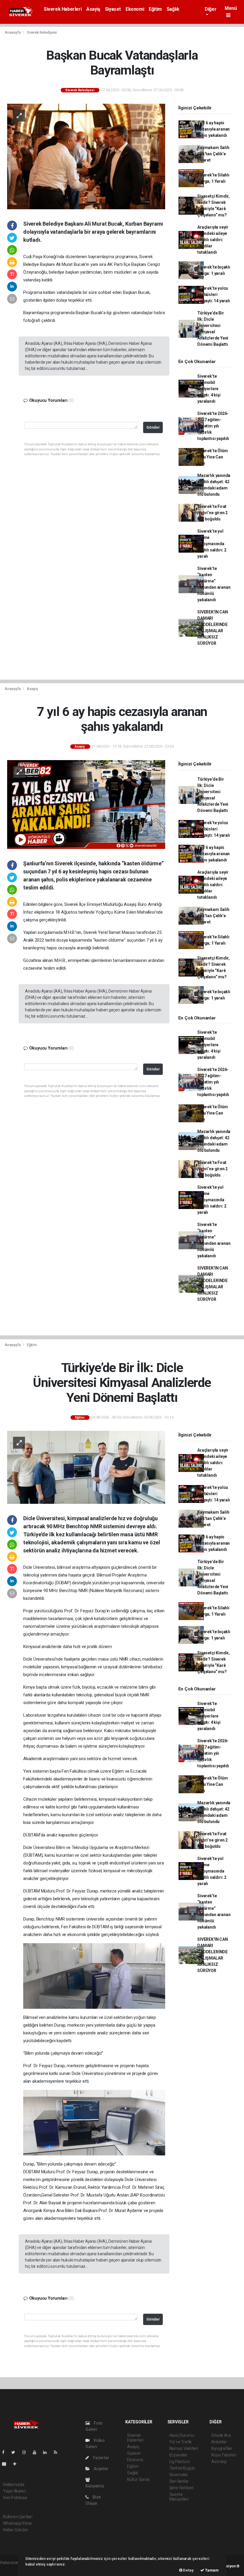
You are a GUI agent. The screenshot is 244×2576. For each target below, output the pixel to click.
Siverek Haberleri (63, 9)
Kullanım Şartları (18, 2517)
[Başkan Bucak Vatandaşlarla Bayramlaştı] (86, 156)
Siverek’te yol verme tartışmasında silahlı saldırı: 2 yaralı (212, 544)
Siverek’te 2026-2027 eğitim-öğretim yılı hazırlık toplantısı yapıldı (213, 426)
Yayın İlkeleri (14, 2491)
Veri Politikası (15, 2498)
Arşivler (101, 2469)
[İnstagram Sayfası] (26, 2452)
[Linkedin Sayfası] (47, 2452)
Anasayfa (13, 32)
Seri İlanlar (179, 2481)
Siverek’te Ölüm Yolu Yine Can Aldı (212, 457)
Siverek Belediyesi (42, 32)
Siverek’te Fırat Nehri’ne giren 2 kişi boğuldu (212, 513)
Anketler (219, 2442)
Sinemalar (179, 2475)
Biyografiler (222, 2448)
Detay (188, 2570)
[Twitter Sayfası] (16, 2452)
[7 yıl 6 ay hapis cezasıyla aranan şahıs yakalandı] (86, 804)
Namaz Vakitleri (184, 2448)
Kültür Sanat (138, 2479)
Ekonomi (135, 9)
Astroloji (219, 2462)
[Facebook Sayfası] (6, 2452)
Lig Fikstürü (180, 2462)
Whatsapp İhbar (17, 2523)
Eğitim (155, 9)
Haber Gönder (16, 2530)
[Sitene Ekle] (17, 2464)
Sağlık (173, 9)
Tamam (211, 2570)
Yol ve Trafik (181, 2442)
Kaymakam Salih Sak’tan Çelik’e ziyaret (213, 154)
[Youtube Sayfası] (37, 2452)
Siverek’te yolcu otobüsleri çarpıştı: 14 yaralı (213, 295)
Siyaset (113, 9)
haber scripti (11, 2569)
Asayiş (93, 9)
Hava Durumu (182, 2435)
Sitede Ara (221, 2435)
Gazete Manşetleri (179, 2497)
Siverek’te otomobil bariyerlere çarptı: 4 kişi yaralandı (209, 389)
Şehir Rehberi (182, 2488)
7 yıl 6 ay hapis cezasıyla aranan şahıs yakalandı (213, 129)
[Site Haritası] (7, 2464)
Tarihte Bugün (182, 2468)
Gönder (153, 427)
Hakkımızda (14, 2484)
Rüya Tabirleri (224, 2455)
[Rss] (58, 2452)
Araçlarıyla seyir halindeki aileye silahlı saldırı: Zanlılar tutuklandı (213, 240)
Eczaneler (178, 2455)
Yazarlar (100, 2458)
